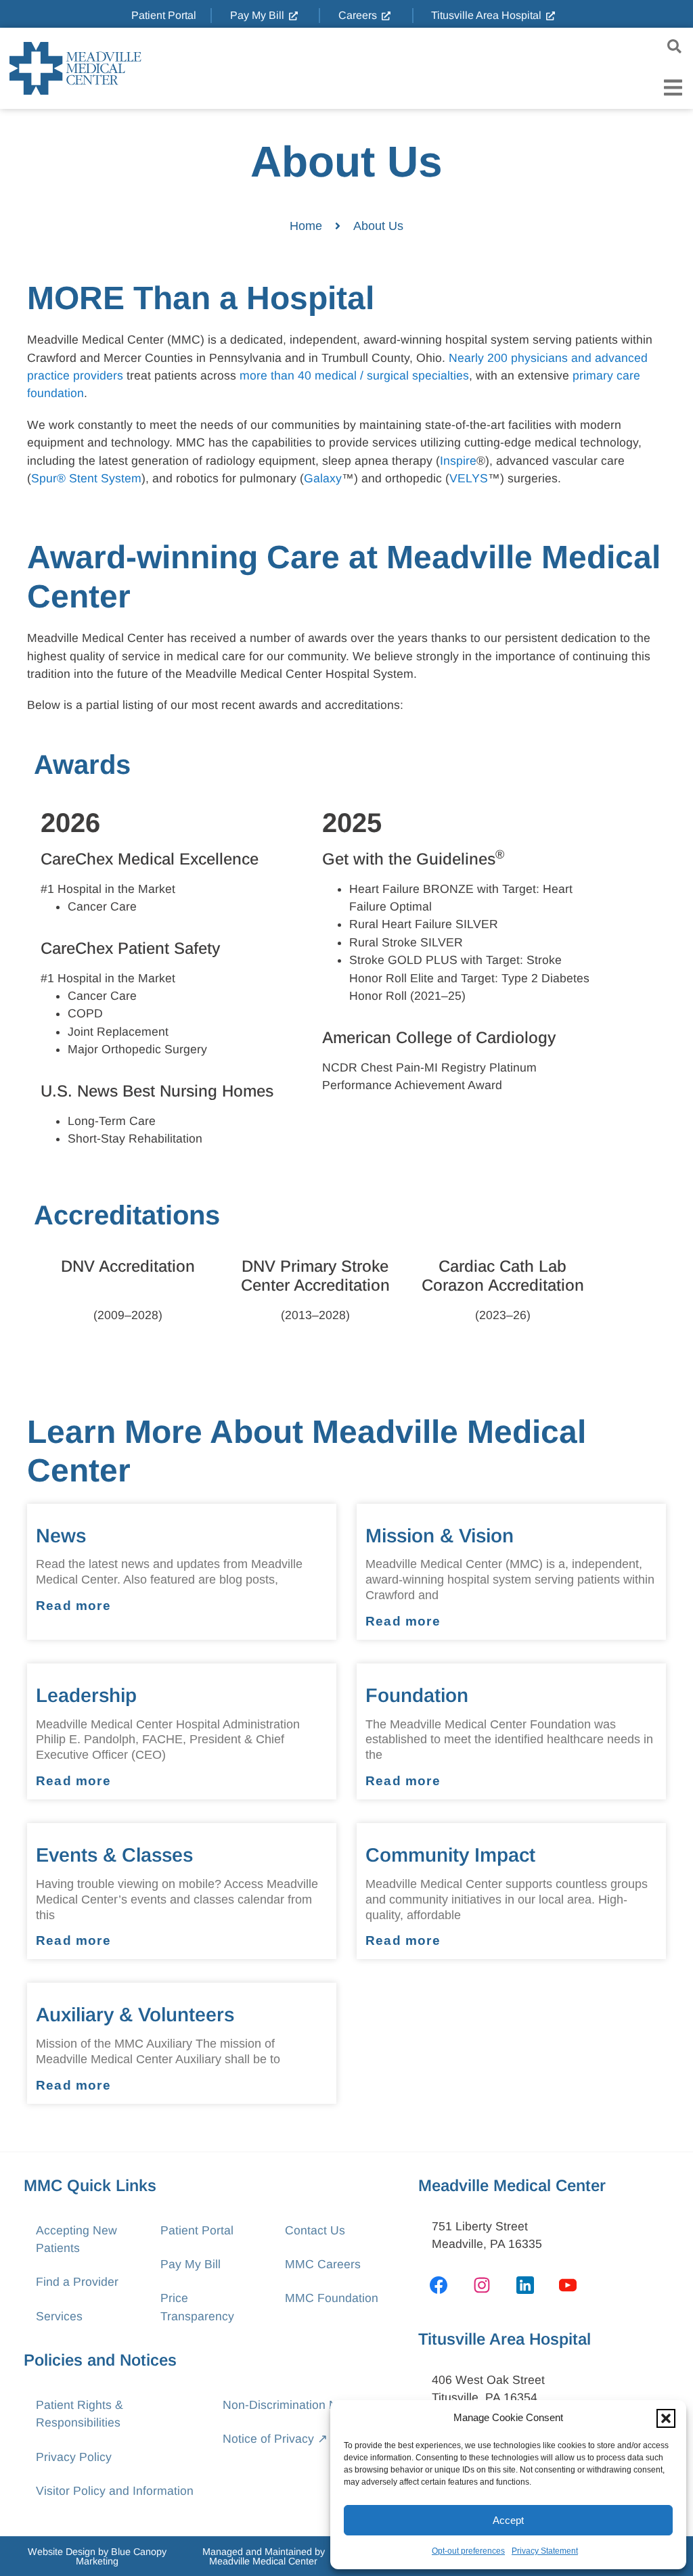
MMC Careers (323, 2264)
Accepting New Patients (76, 2239)
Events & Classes (114, 1855)
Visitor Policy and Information (115, 2491)
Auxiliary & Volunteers (135, 2015)
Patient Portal (197, 2230)
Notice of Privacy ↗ (275, 2439)
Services (59, 2316)
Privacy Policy (74, 2457)
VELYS (469, 478)
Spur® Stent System (86, 478)
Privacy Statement (545, 2551)
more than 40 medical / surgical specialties (353, 375)
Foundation (417, 1695)
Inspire (458, 461)
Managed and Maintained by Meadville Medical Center (264, 2556)
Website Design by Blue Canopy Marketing (97, 2556)
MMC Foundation (332, 2298)
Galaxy (323, 478)
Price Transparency (197, 2307)
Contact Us (315, 2230)
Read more (73, 1606)
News (61, 1536)
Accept (508, 2520)
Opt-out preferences (468, 2551)
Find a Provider (77, 2282)
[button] (666, 2418)
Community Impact (450, 1855)
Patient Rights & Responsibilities (80, 2414)
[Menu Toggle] (673, 88)
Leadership (86, 1695)
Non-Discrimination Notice (293, 2405)
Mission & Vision (440, 1536)
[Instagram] (482, 2285)
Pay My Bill (191, 2264)
